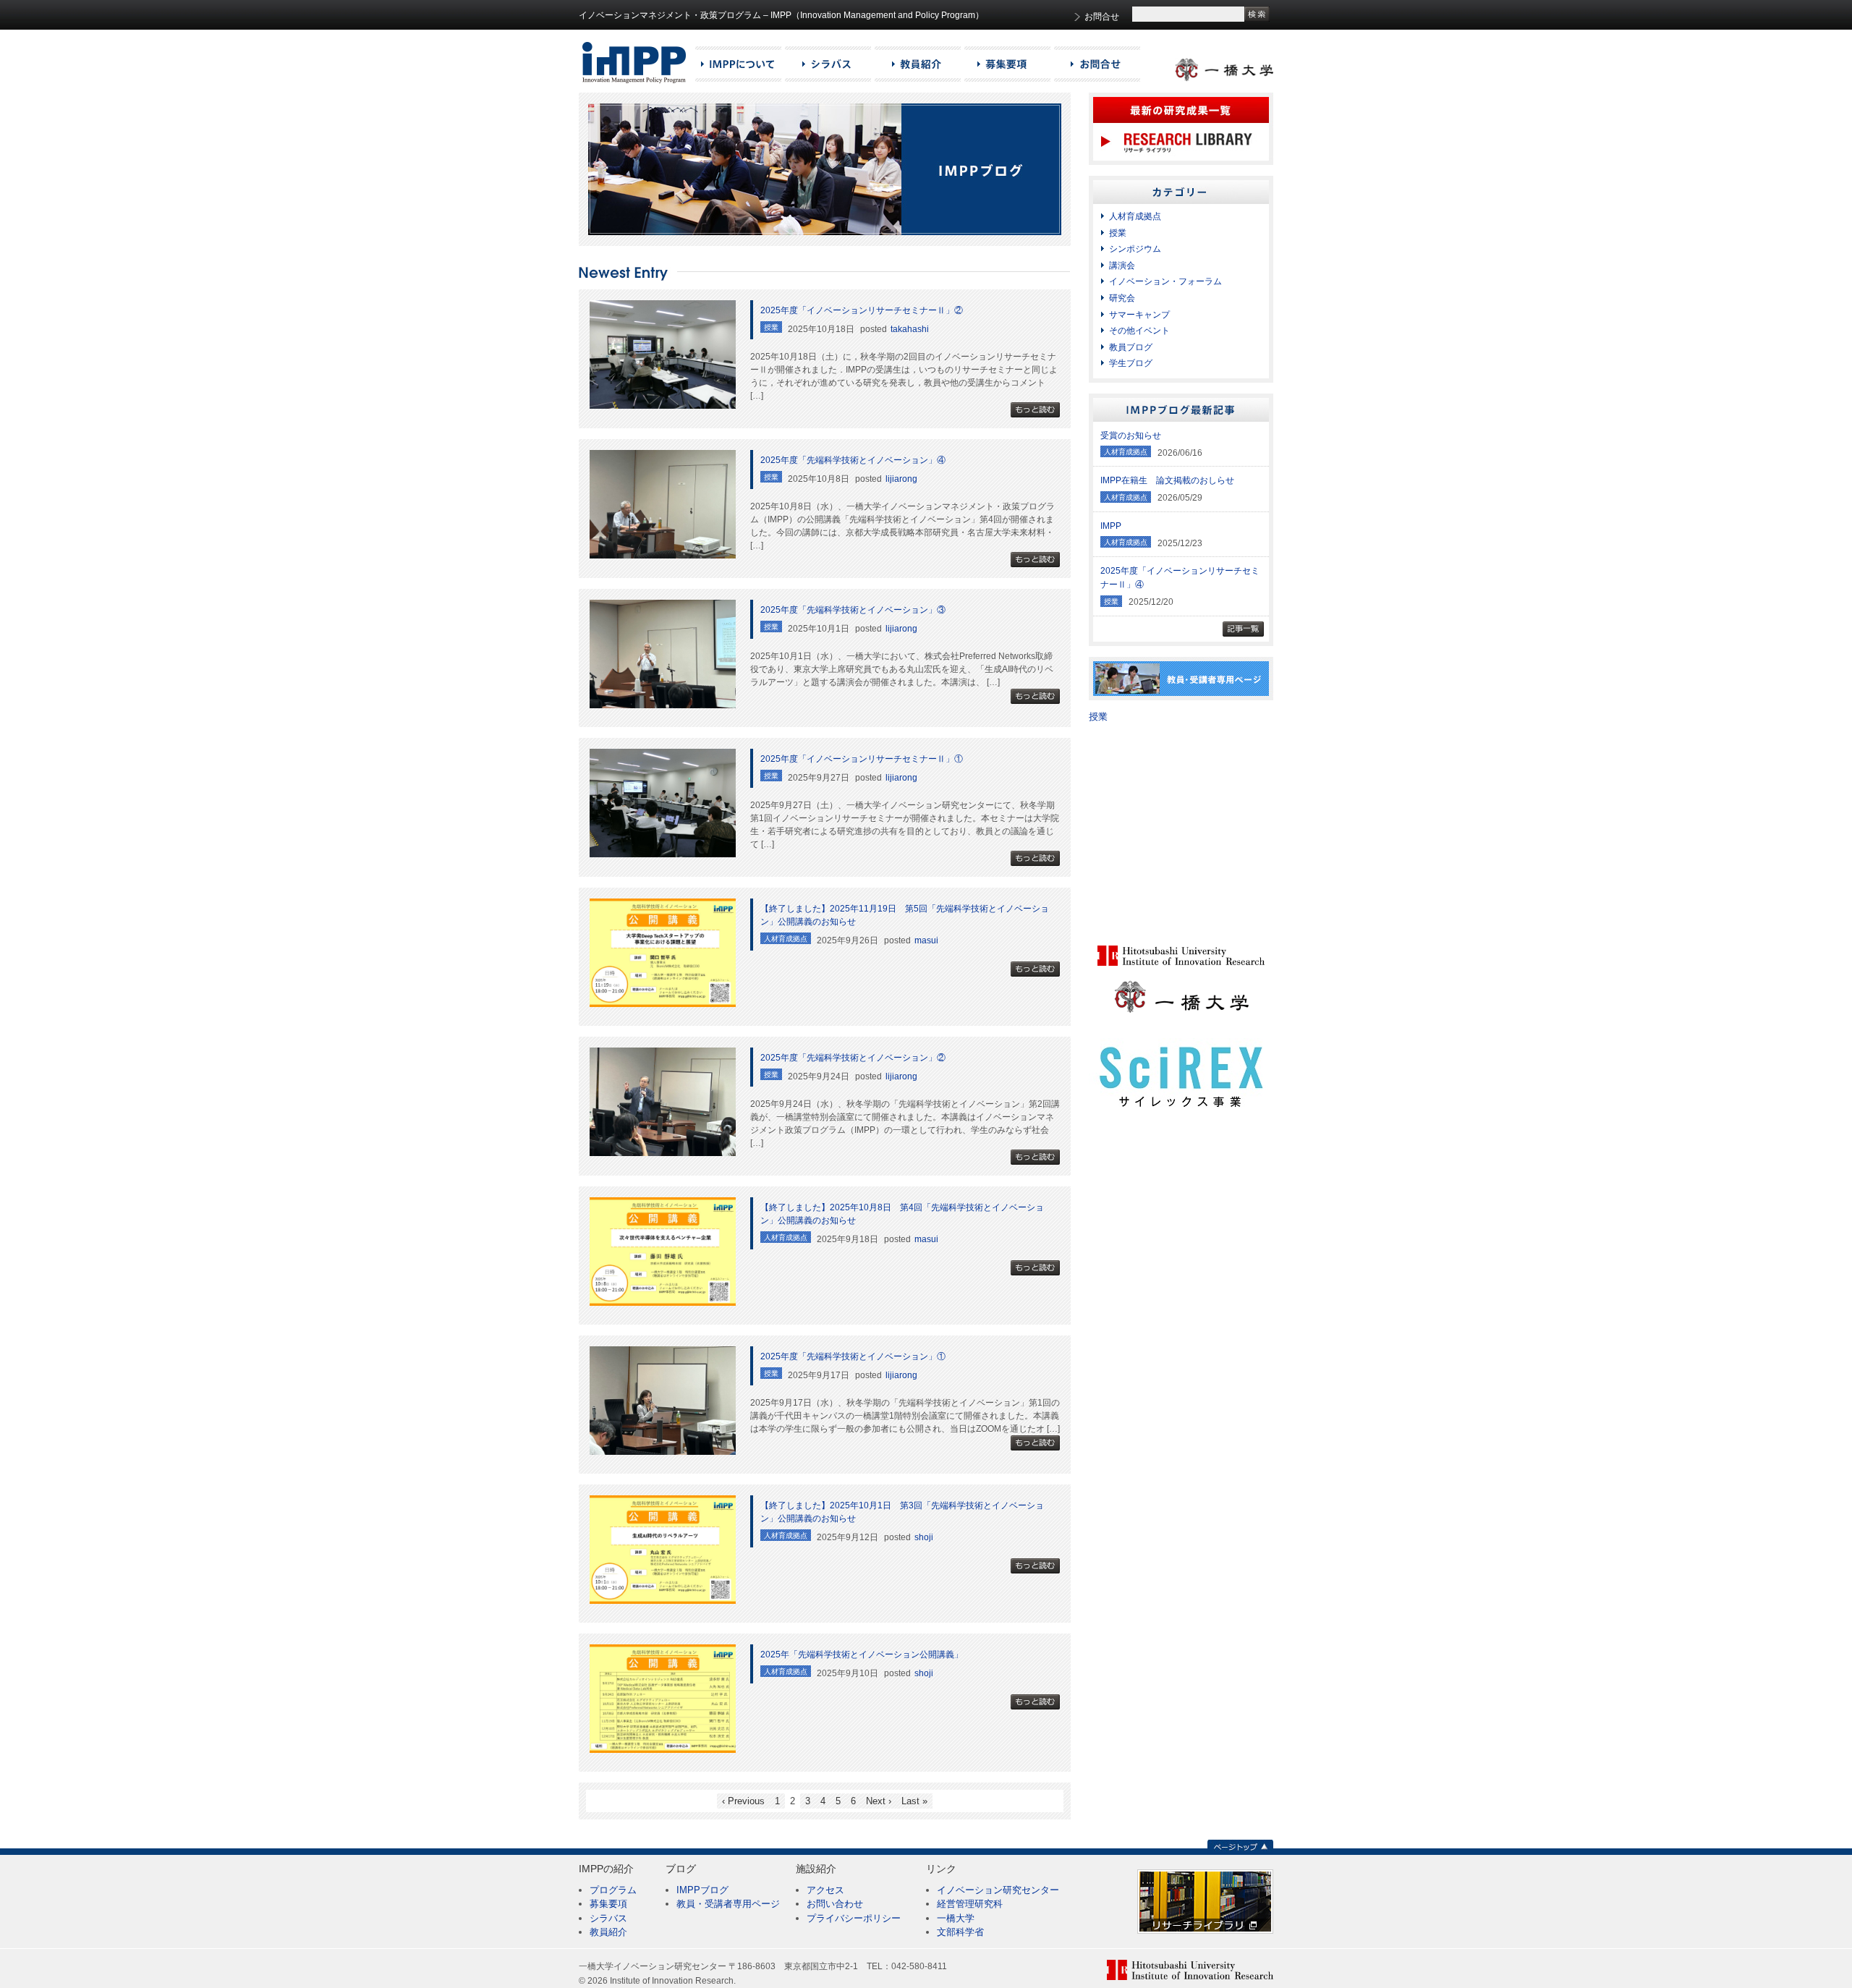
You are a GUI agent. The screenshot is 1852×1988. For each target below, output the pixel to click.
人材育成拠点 (1135, 216)
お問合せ (1102, 17)
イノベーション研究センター (998, 1890)
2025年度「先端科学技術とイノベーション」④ (853, 460)
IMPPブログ (702, 1890)
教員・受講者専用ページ (728, 1904)
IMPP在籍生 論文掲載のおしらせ (1167, 480)
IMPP (1111, 526)
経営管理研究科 (970, 1904)
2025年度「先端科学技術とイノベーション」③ (853, 610)
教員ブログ (1131, 347)
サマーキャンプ (1139, 315)
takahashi (910, 329)
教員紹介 (608, 1932)
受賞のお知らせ (1131, 436)
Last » (914, 1801)
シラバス (608, 1918)
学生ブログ (1131, 363)
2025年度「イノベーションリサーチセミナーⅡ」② (862, 310)
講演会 (1122, 266)
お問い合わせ (835, 1904)
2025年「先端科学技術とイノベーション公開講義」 (862, 1654)
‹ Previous (743, 1801)
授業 (1118, 233)
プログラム (613, 1890)
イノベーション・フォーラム (1165, 281)
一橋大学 (956, 1918)
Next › (879, 1801)
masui (926, 940)
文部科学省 (960, 1932)
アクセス (825, 1890)
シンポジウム (1135, 249)
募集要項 (608, 1904)
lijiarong (901, 479)
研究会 (1122, 298)
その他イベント (1139, 331)
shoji (924, 1537)
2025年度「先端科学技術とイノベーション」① (853, 1356)
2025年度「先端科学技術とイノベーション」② (853, 1058)
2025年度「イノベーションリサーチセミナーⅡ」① (862, 759)
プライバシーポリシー (854, 1918)
